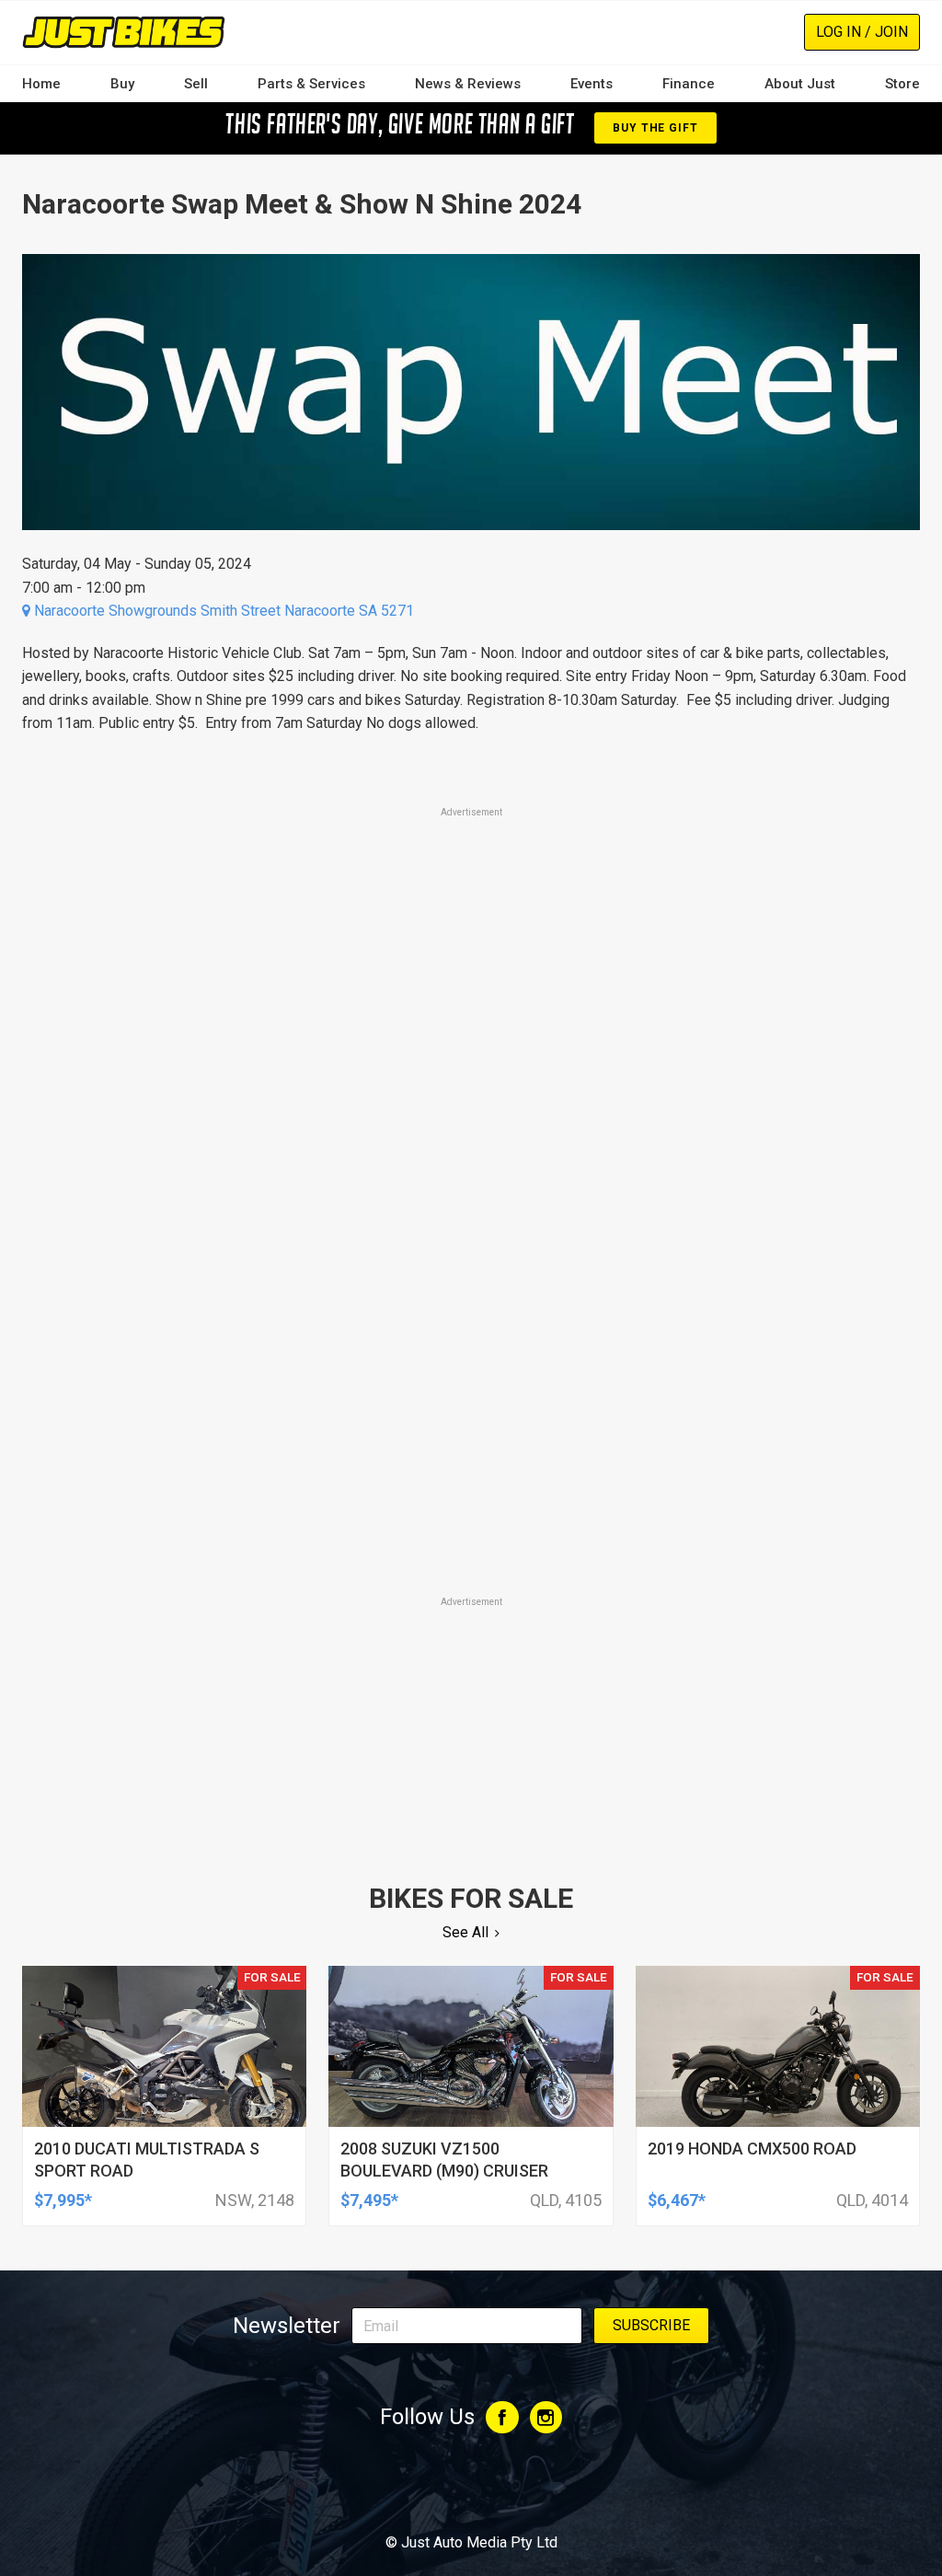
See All (465, 1932)
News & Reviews (468, 84)
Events (592, 84)
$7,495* (369, 2200)
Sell (196, 84)
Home (41, 84)
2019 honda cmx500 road (752, 2149)
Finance (689, 84)
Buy (122, 84)
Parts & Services (311, 84)
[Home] (124, 32)
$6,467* (677, 2200)
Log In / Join (862, 32)
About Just (800, 84)
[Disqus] (471, 1335)
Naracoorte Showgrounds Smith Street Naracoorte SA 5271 (222, 611)
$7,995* (63, 2200)
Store (902, 84)
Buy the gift (655, 128)
